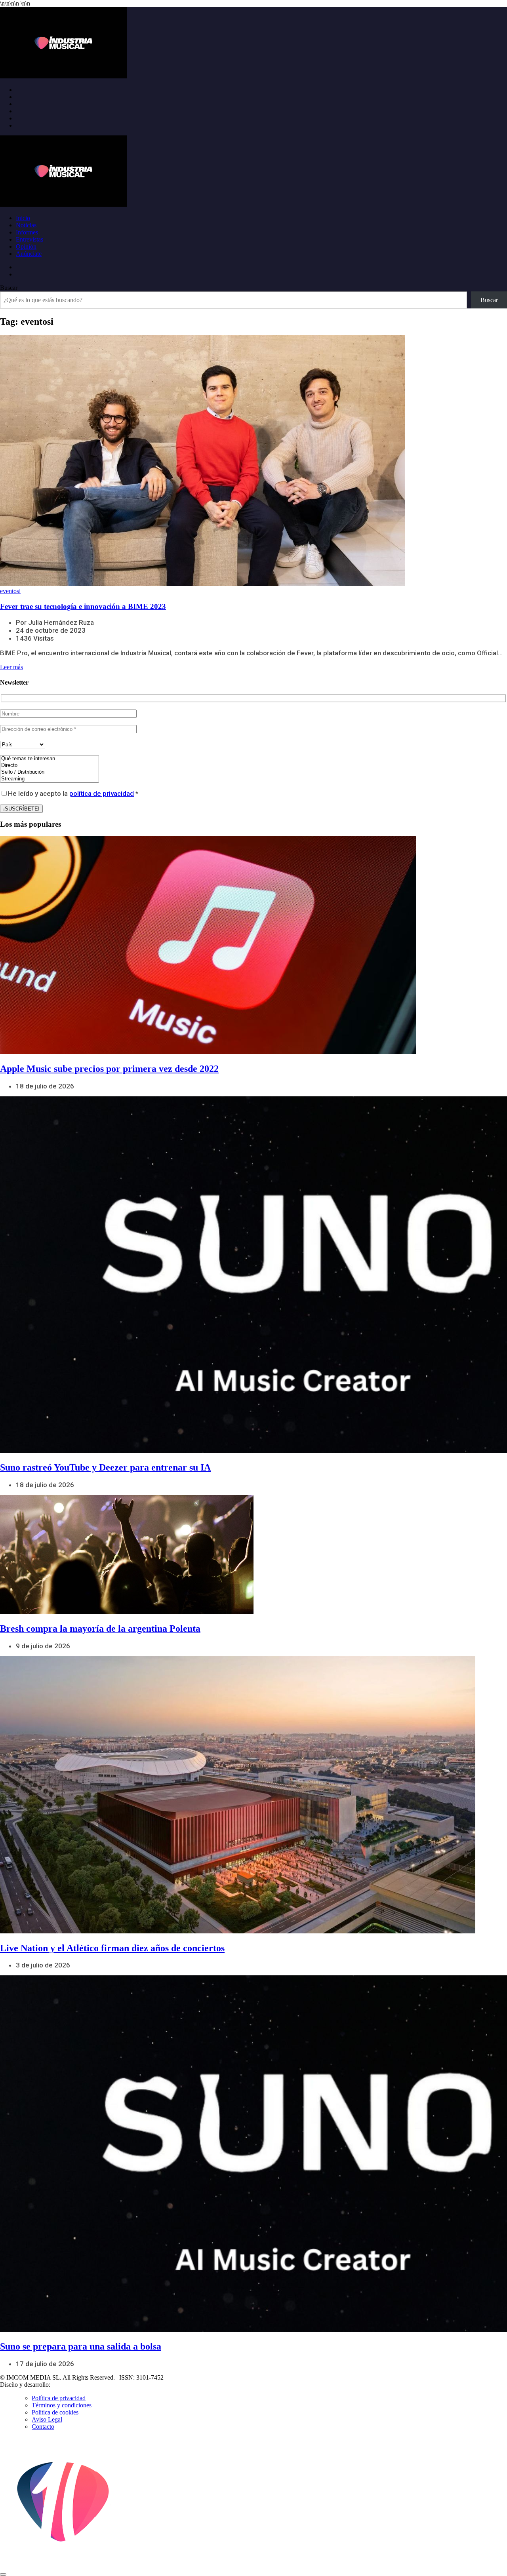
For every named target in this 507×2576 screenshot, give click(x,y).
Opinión (26, 246)
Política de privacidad (59, 2398)
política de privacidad (102, 793)
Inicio (23, 218)
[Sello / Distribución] (50, 772)
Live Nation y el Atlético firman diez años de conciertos (112, 1948)
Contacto (43, 2427)
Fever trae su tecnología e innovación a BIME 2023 (83, 606)
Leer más (11, 667)
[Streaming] (50, 779)
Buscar (9, 288)
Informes (27, 232)
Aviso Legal (47, 2419)
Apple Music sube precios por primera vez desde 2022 (109, 1069)
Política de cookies (55, 2412)
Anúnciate (29, 254)
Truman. (64, 2385)
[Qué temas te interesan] (50, 759)
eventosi (10, 591)
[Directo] (50, 766)
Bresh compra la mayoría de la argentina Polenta (100, 1629)
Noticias (26, 225)
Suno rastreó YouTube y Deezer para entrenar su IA (105, 1467)
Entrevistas (30, 239)
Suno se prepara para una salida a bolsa (81, 2346)
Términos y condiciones (62, 2405)
